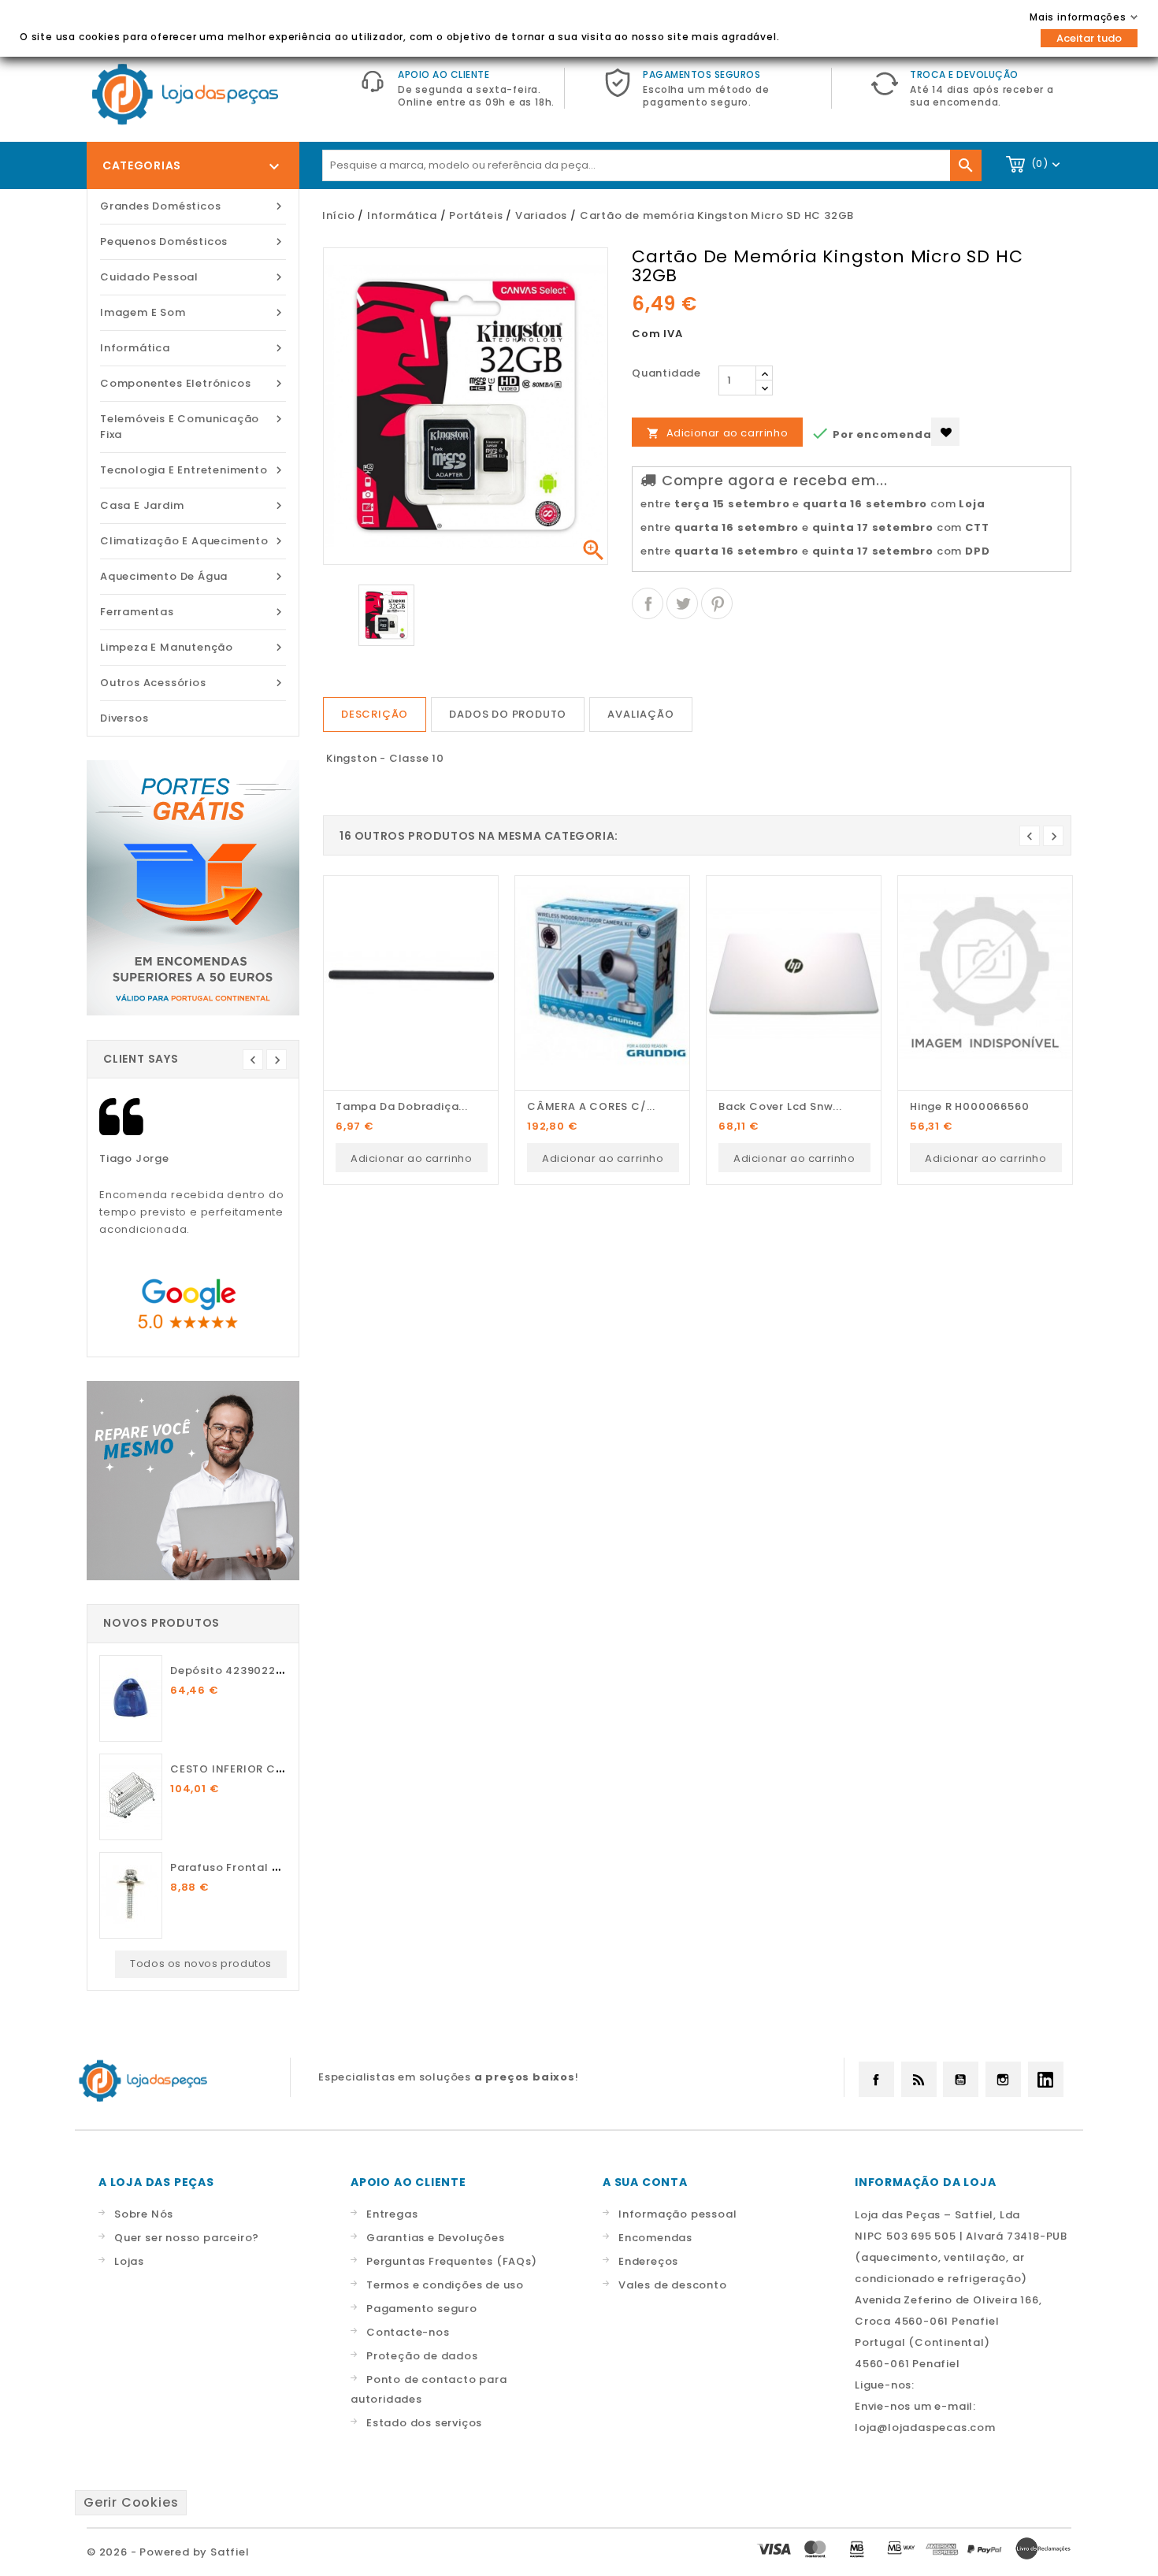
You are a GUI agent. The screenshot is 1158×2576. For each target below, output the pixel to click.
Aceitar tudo (1089, 38)
